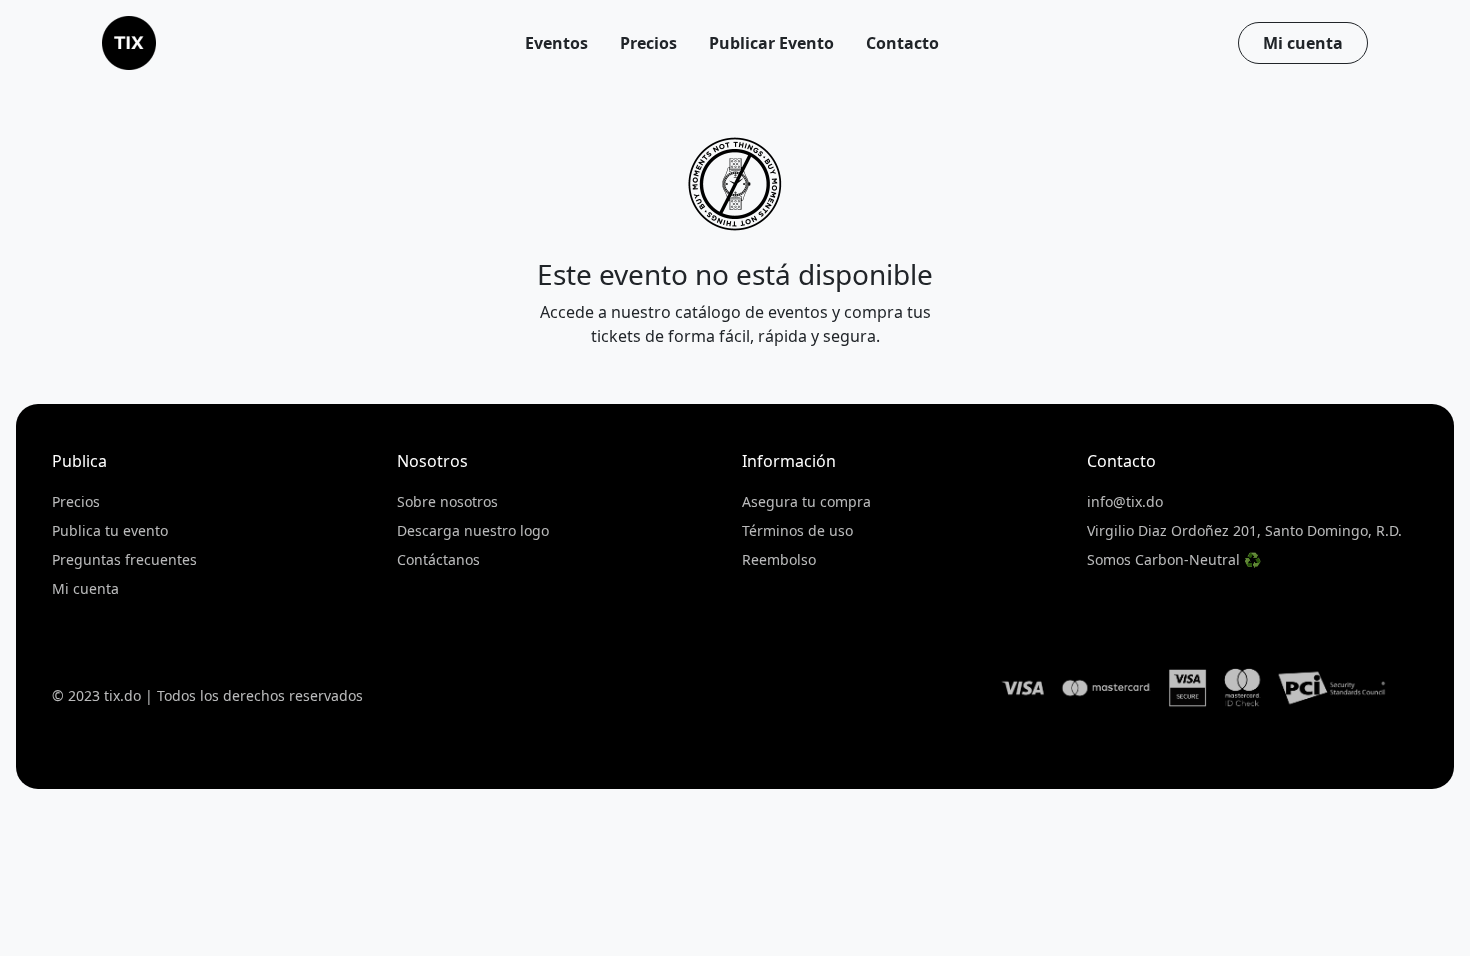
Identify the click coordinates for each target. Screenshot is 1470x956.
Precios (76, 501)
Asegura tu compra (806, 501)
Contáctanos (438, 559)
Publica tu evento (110, 530)
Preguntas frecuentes (124, 559)
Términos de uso (797, 530)
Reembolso (779, 559)
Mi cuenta (1303, 43)
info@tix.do (1125, 501)
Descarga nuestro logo (473, 530)
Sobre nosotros (447, 501)
